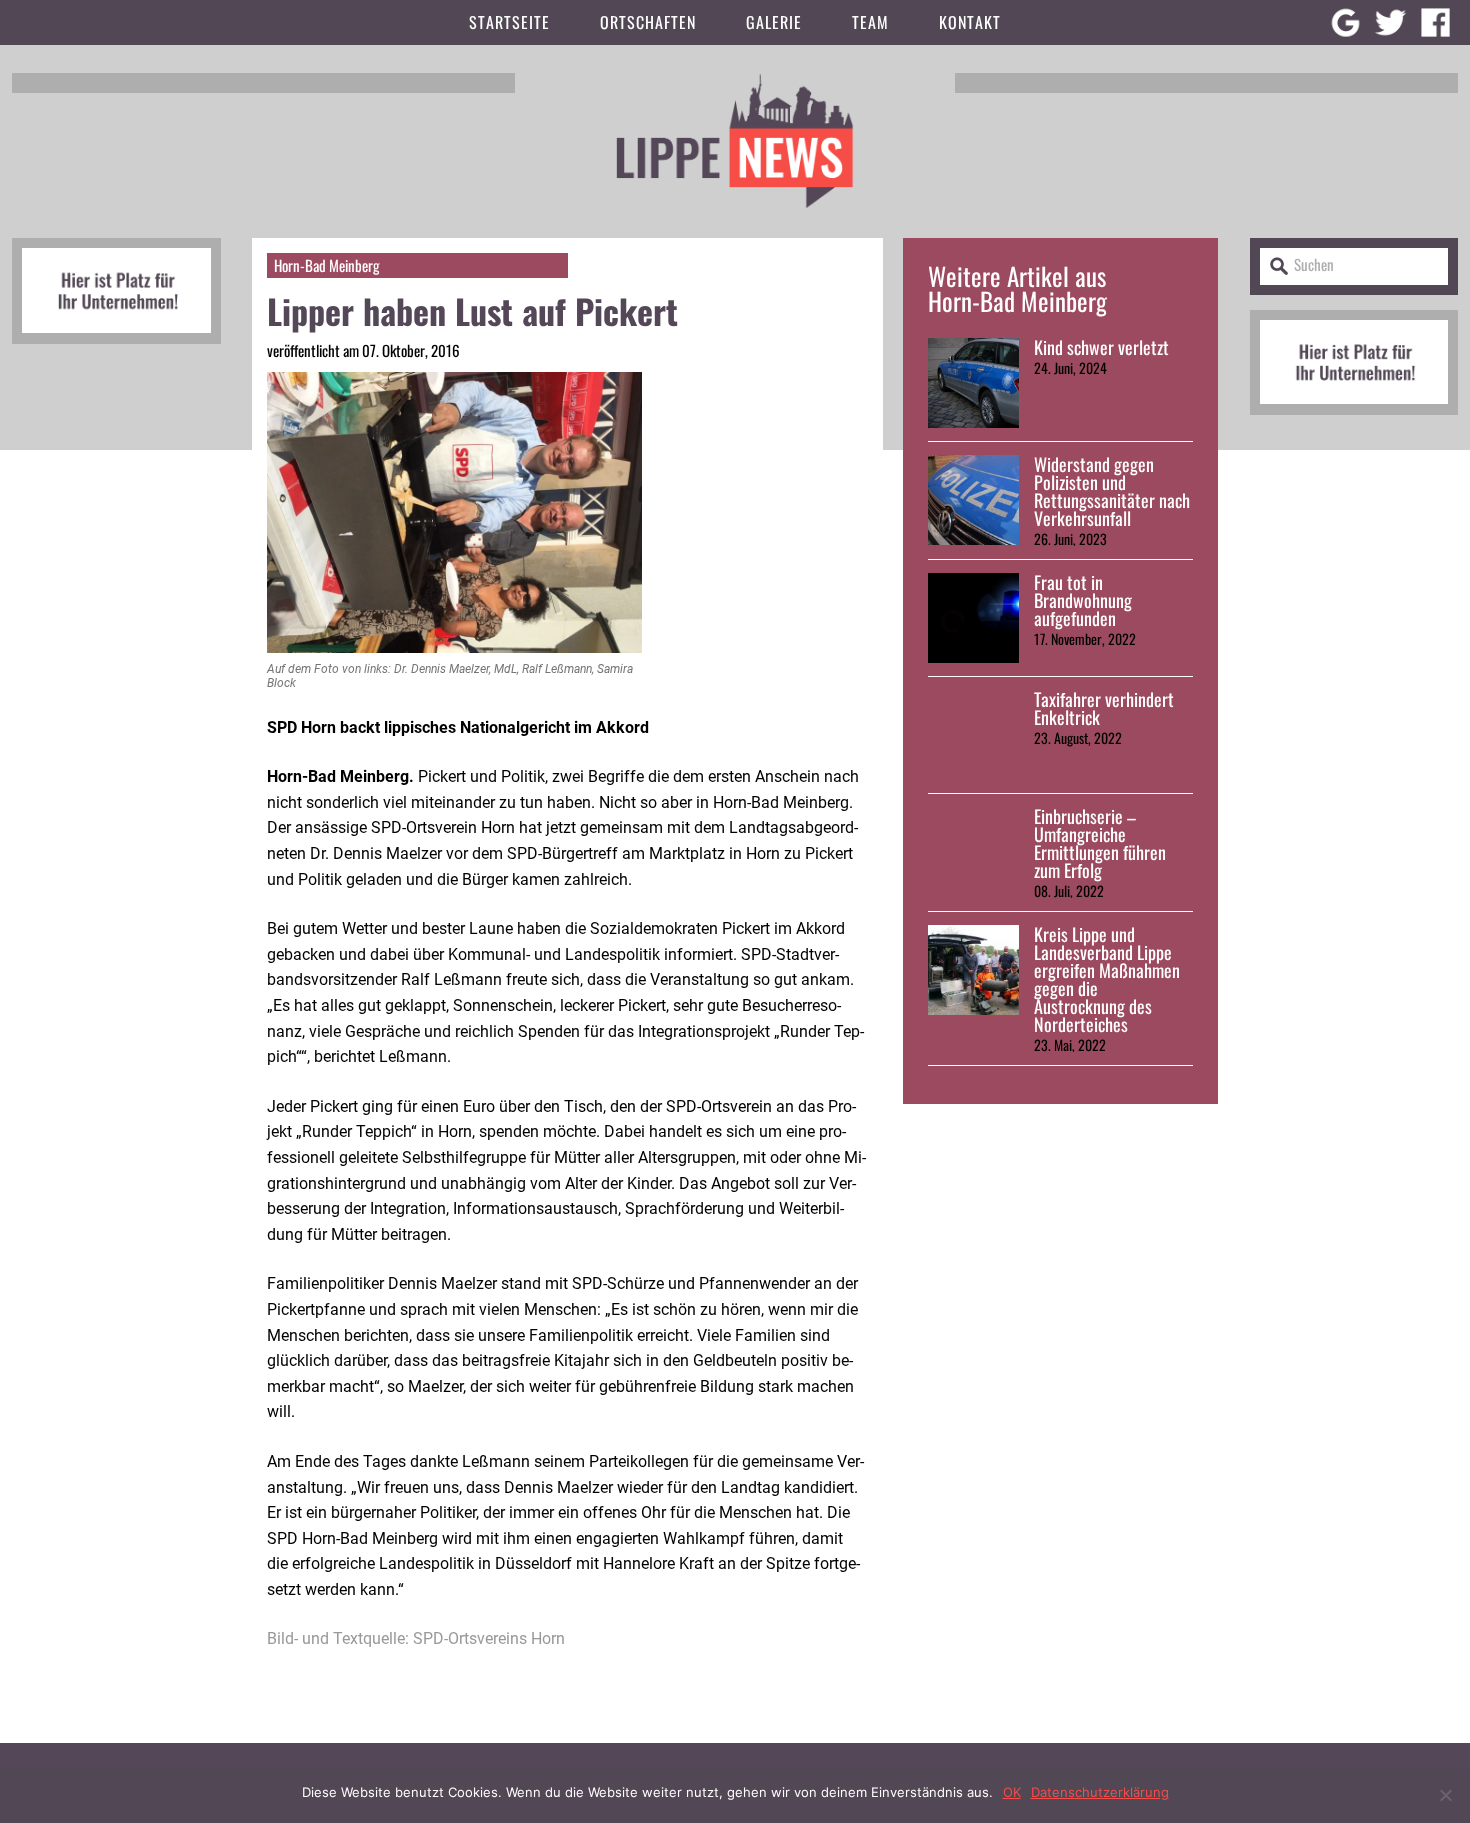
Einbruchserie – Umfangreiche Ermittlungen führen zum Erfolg (1100, 843)
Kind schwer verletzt (1101, 347)
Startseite (509, 22)
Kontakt (970, 22)
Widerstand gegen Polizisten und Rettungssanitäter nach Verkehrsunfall (1112, 491)
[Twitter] (1390, 22)
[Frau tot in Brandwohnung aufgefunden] (973, 618)
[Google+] (1345, 22)
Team (870, 22)
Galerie (774, 22)
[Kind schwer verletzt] (973, 383)
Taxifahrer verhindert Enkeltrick (1104, 708)
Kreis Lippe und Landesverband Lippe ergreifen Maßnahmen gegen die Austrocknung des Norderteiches (1107, 979)
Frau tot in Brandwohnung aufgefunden (1083, 600)
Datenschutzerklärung (1100, 1792)
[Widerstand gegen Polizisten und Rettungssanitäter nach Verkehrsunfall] (973, 500)
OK (1012, 1792)
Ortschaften (648, 22)
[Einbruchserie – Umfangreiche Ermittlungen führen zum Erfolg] (973, 852)
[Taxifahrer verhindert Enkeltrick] (973, 735)
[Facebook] (1435, 22)
